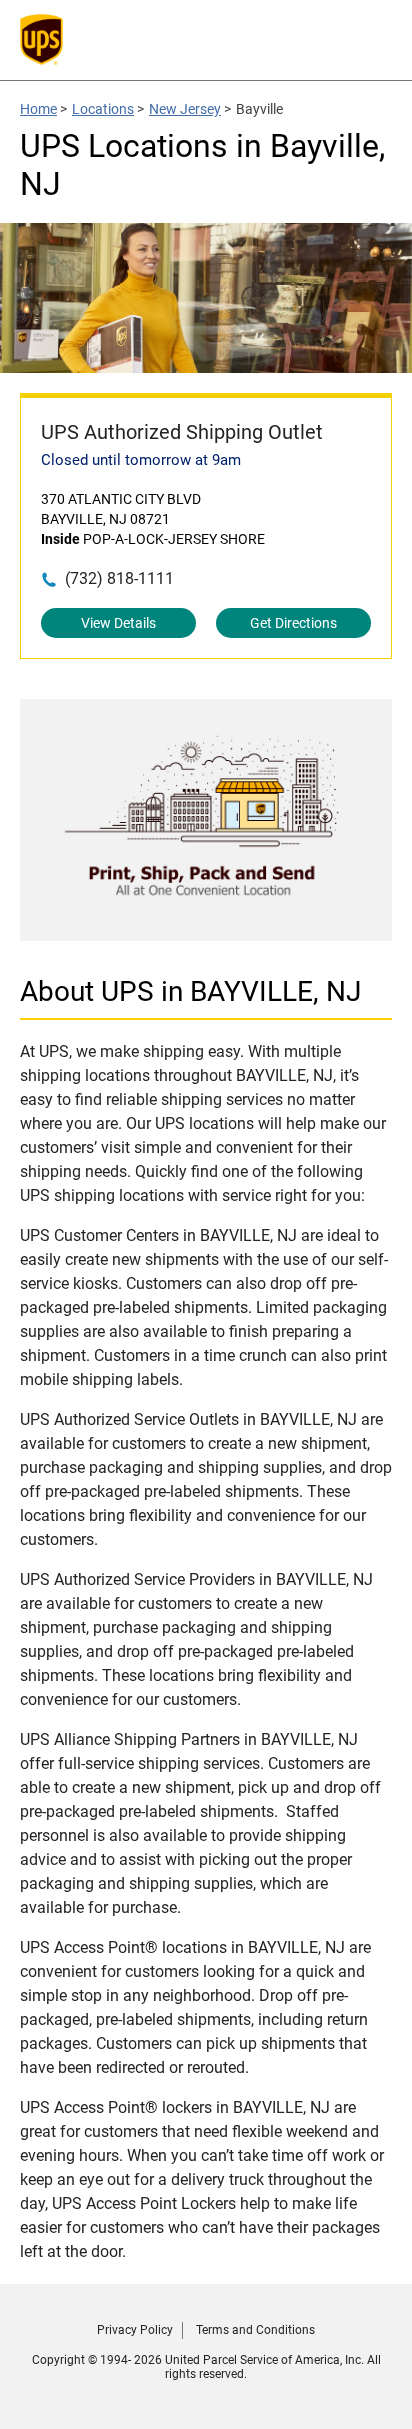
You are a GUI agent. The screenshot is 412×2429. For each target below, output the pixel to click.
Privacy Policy (135, 2330)
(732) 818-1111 (119, 578)
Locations (103, 109)
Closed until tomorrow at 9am (141, 460)
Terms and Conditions (255, 2330)
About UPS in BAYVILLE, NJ (190, 991)
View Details (118, 623)
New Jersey (185, 109)
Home (38, 109)
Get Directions (293, 623)
